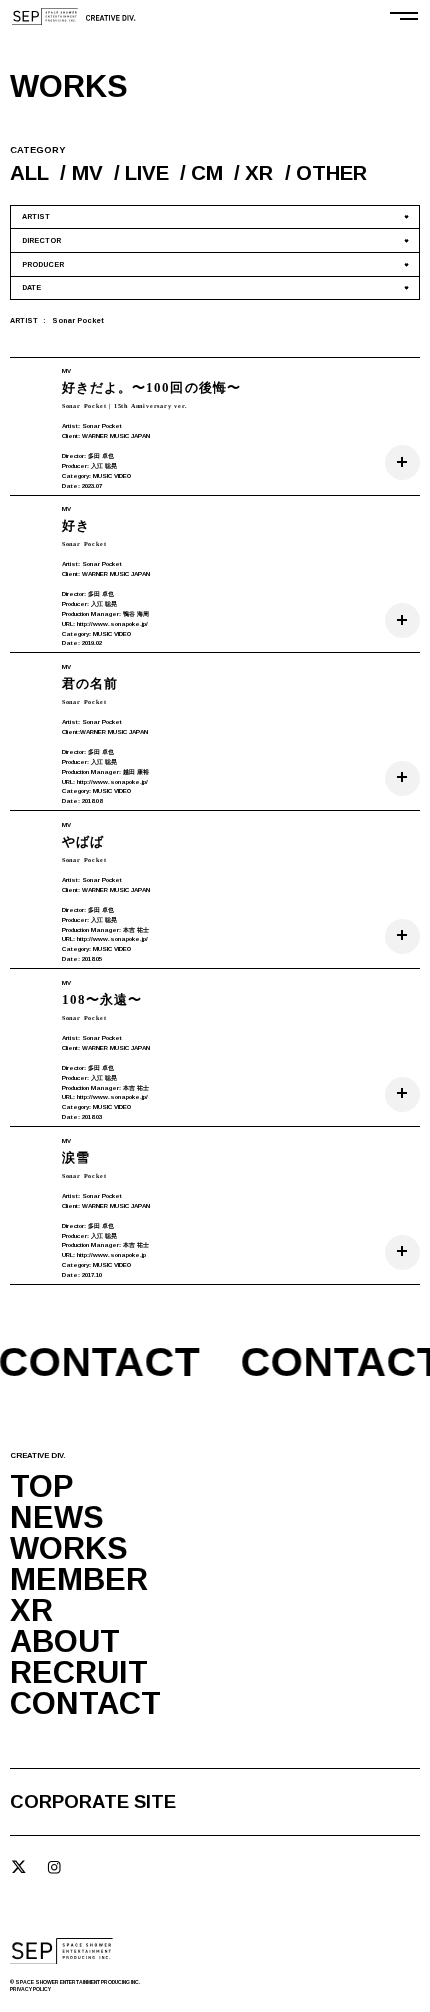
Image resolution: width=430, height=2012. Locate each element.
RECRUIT (79, 1673)
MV (87, 172)
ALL (29, 172)
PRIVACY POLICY (30, 1989)
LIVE (147, 172)
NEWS (57, 1518)
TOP (42, 1487)
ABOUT (65, 1642)
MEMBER (79, 1580)
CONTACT (85, 1704)
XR (259, 172)
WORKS (69, 1549)
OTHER (331, 172)
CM (207, 172)
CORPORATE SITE (93, 1802)
